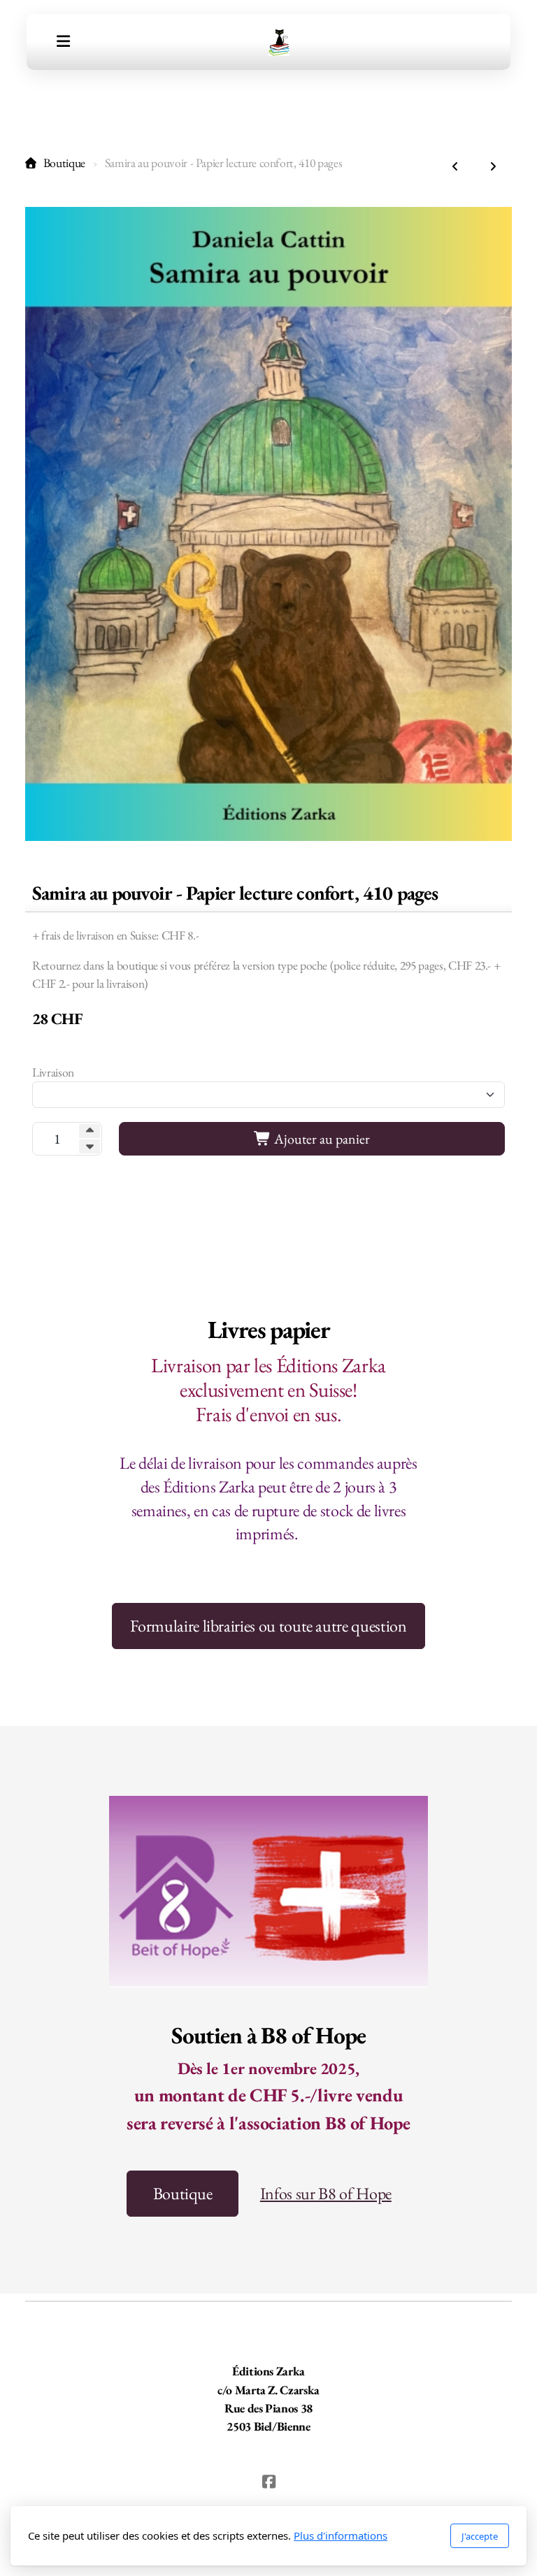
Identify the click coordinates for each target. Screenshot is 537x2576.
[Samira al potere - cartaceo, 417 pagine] (455, 167)
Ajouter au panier (321, 1139)
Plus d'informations (341, 2535)
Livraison (53, 1072)
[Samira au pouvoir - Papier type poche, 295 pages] (493, 167)
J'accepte (480, 2536)
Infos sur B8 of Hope (326, 2193)
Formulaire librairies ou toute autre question (268, 1626)
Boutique (64, 163)
